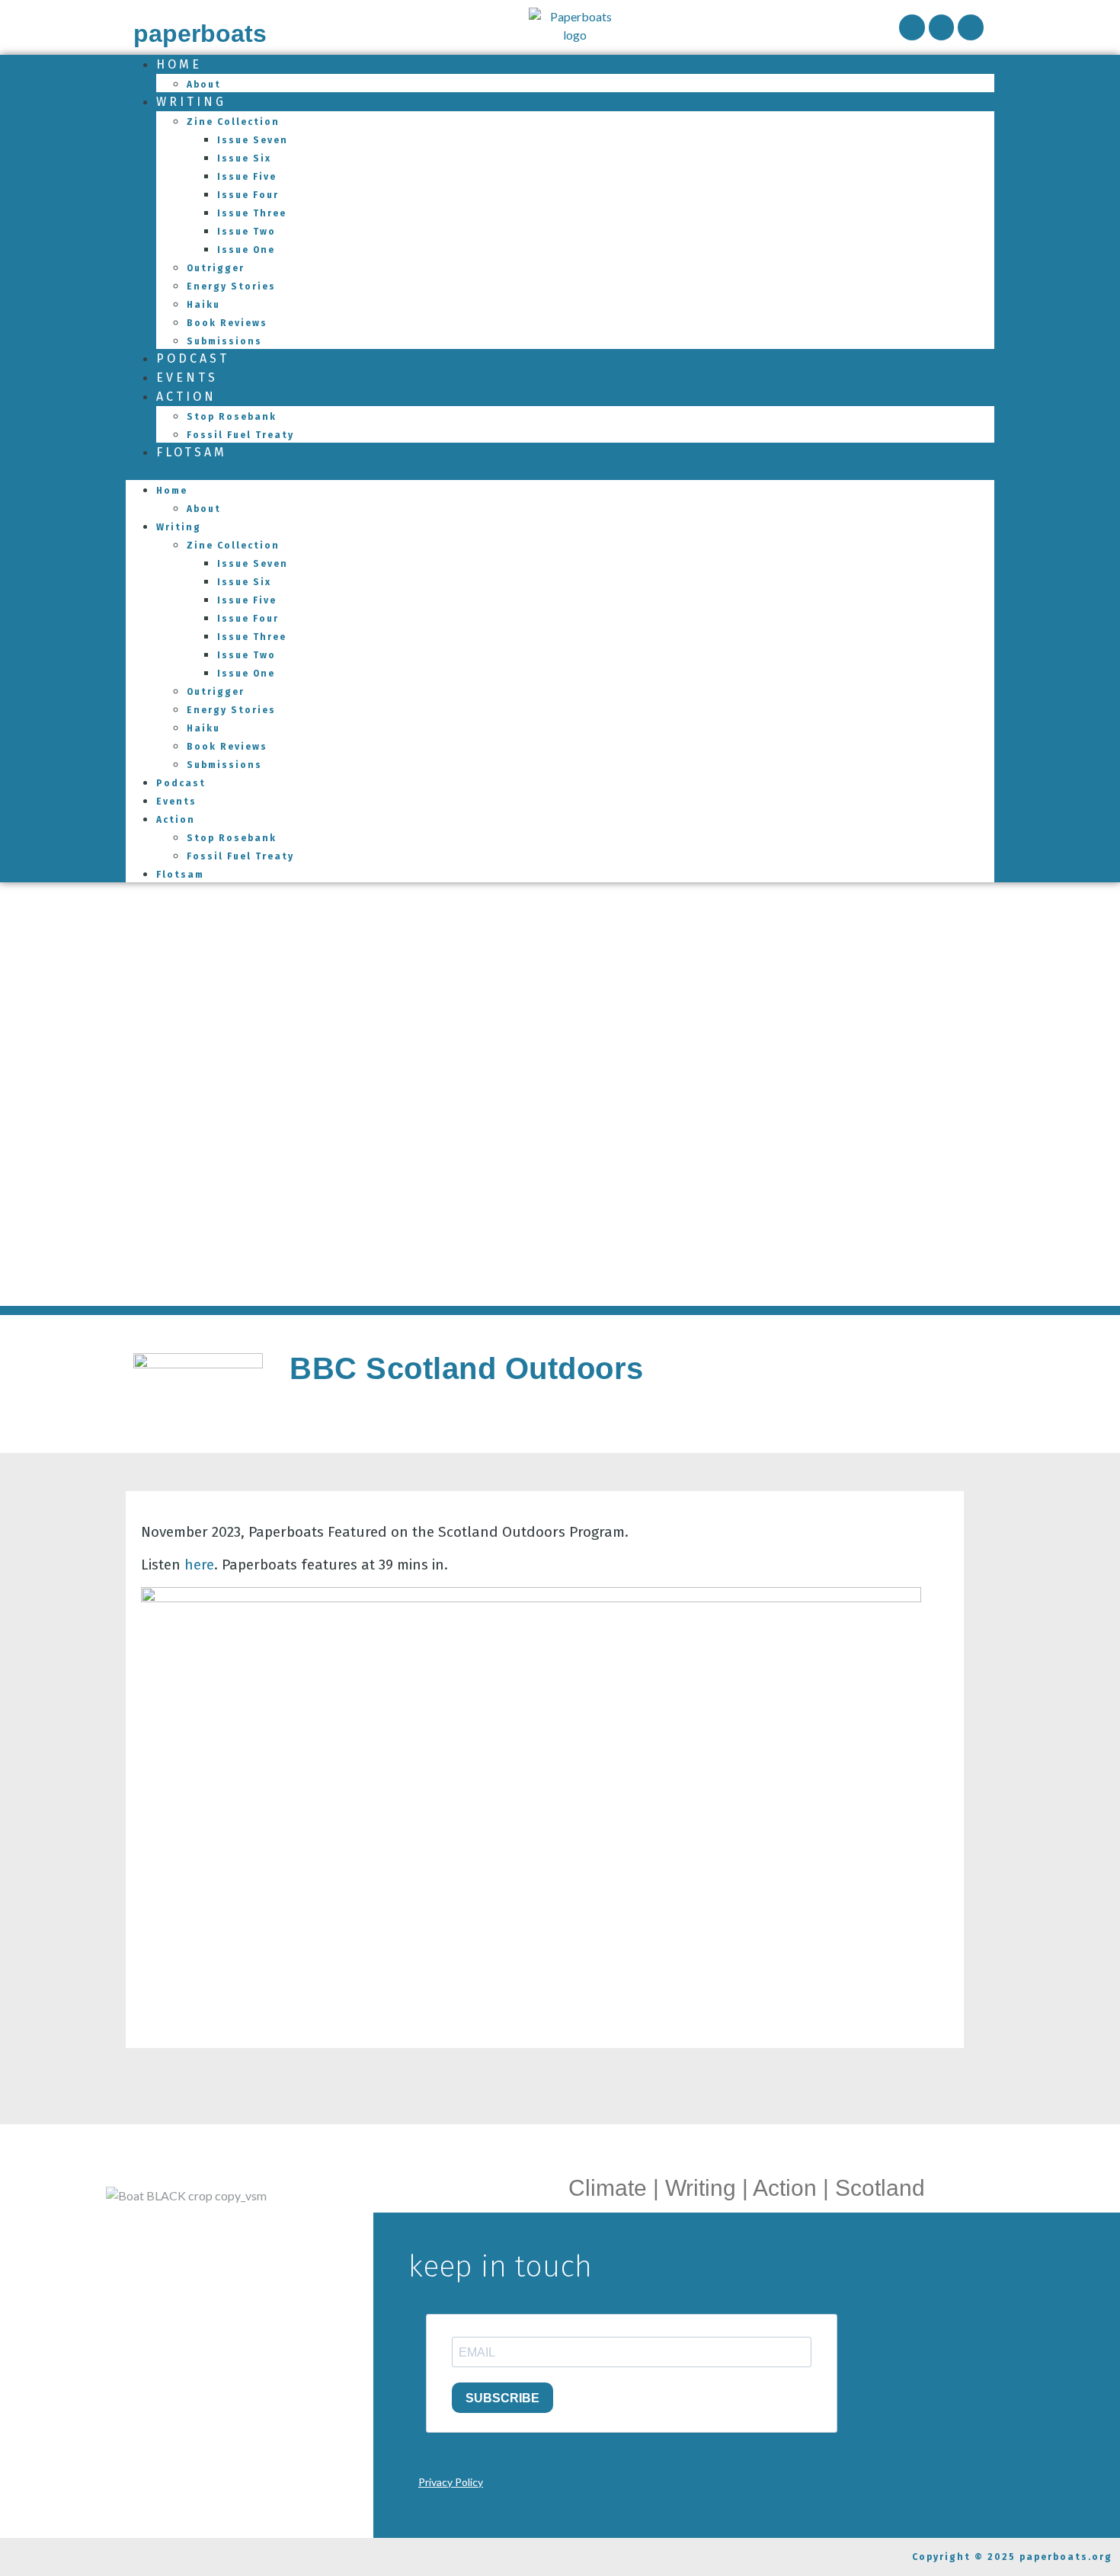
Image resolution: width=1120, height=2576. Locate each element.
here (199, 1565)
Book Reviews (227, 323)
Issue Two (246, 232)
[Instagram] (942, 27)
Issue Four (248, 195)
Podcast (181, 783)
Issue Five (247, 177)
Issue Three (252, 213)
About (204, 509)
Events (176, 802)
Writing (191, 102)
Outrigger (216, 268)
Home (179, 64)
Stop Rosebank (232, 417)
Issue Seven (253, 140)
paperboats (200, 34)
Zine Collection (233, 122)
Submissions (224, 765)
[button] (560, 471)
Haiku (203, 305)
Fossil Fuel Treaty (240, 435)
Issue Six (244, 158)
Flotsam (192, 452)
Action (186, 397)
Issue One (246, 250)
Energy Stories (231, 286)
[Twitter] (971, 27)
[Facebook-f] (912, 27)
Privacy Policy (451, 2482)
